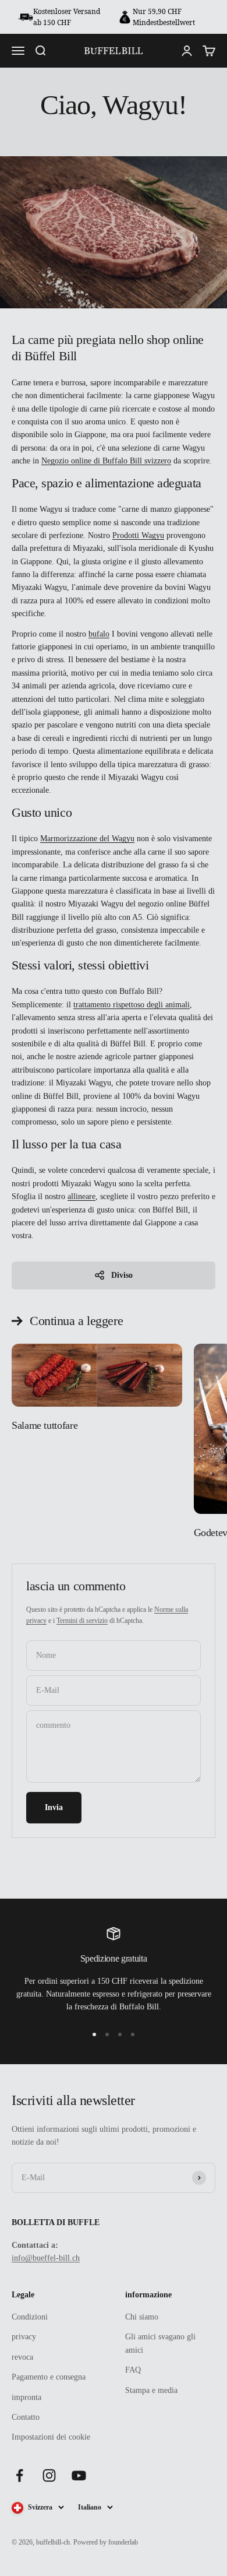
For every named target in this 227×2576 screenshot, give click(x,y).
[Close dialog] (221, 1201)
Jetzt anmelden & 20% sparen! (170, 1329)
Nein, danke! (170, 1366)
